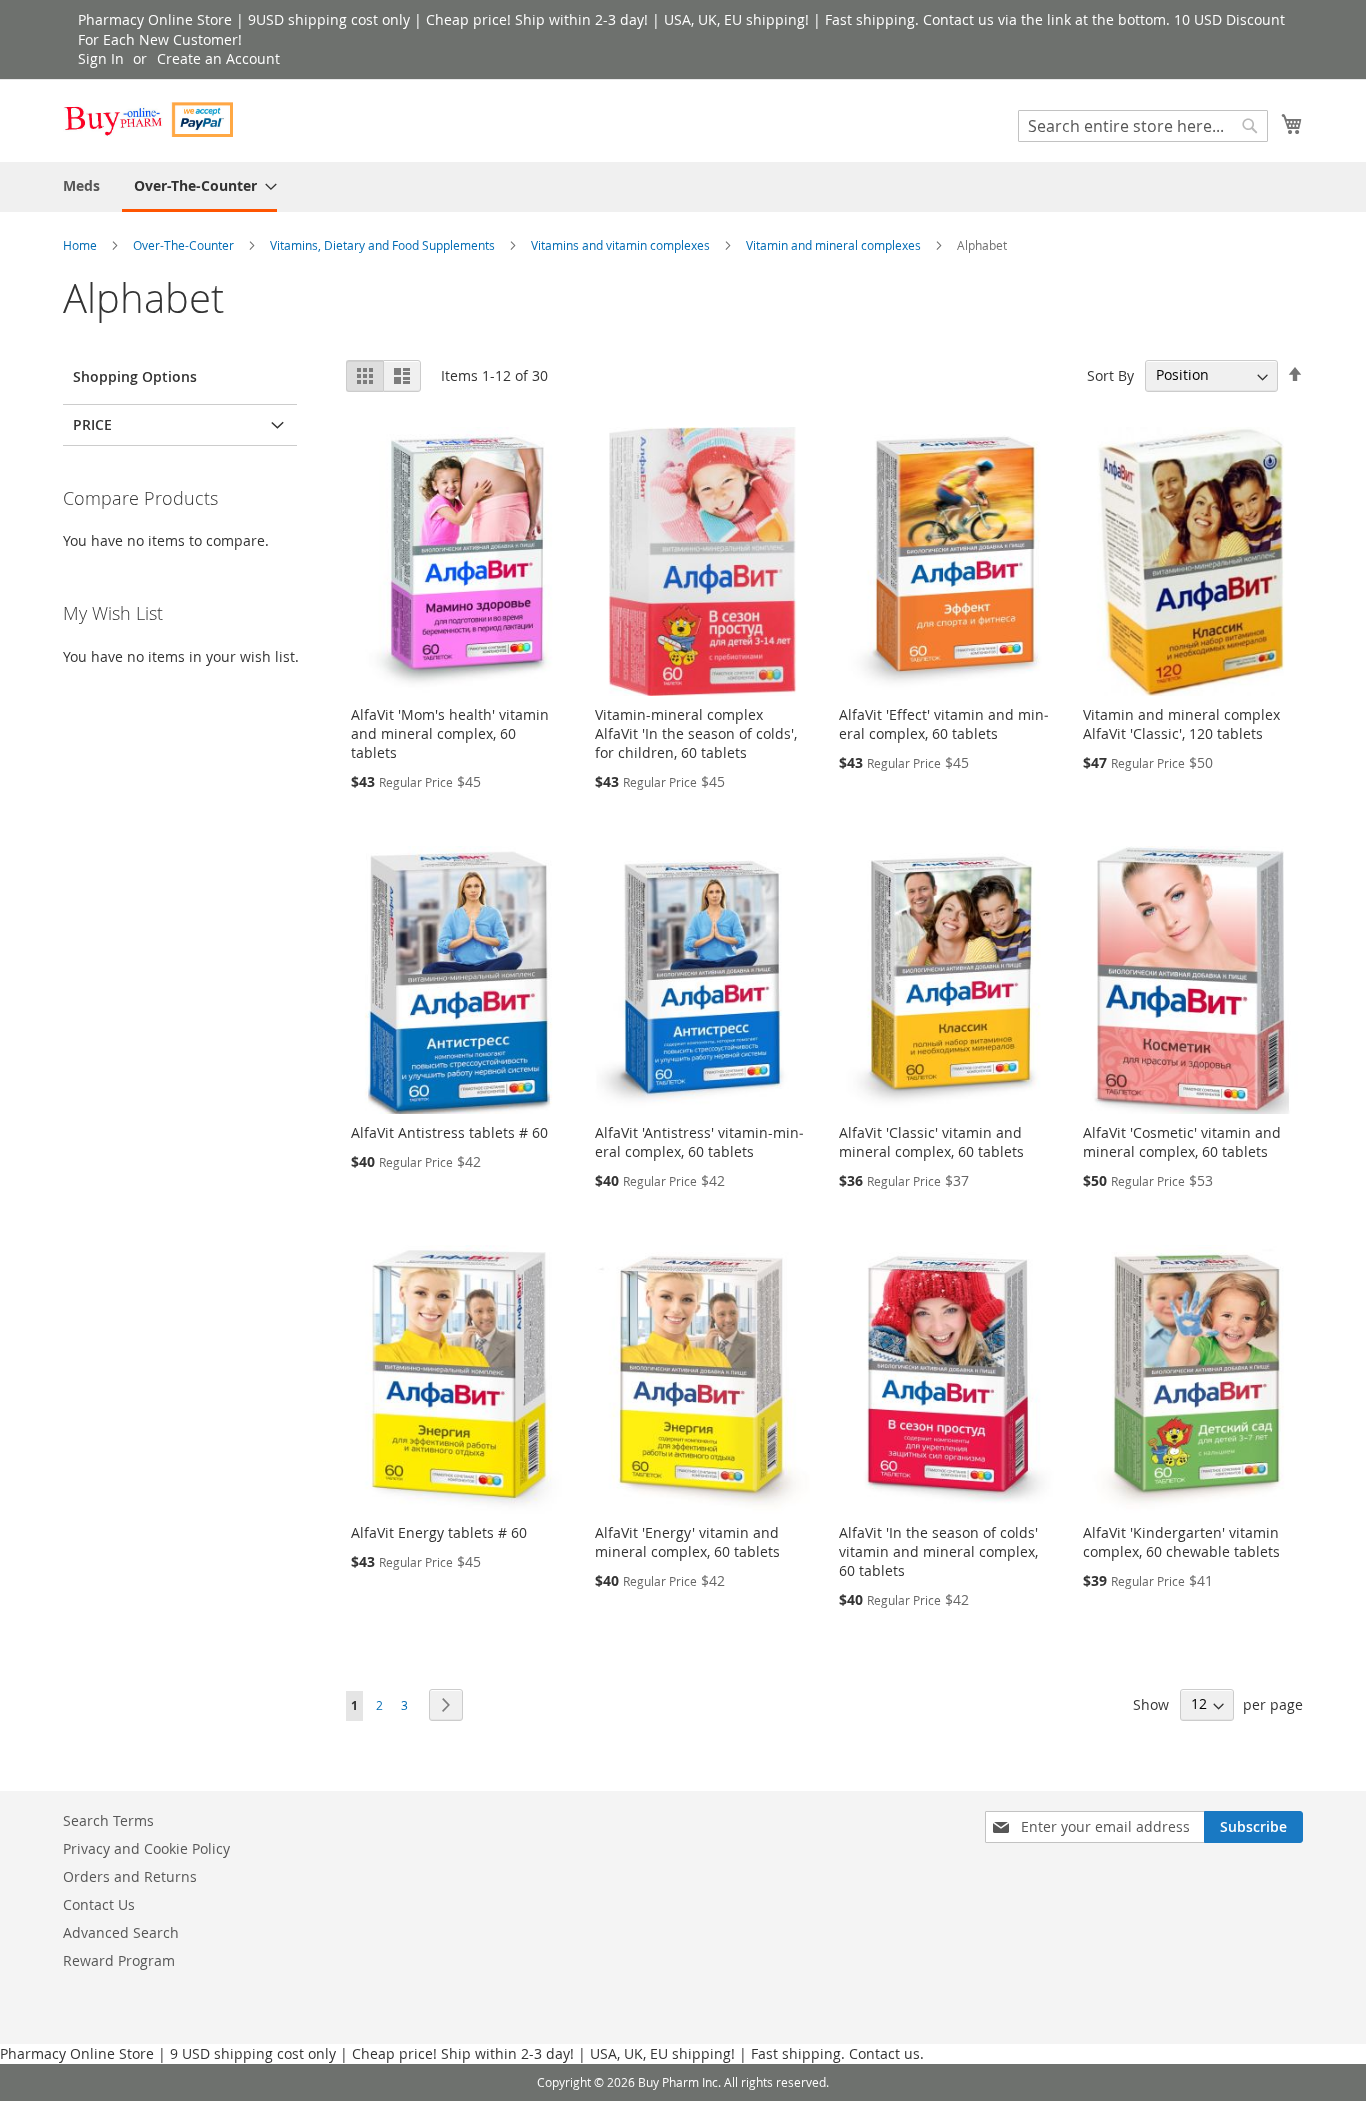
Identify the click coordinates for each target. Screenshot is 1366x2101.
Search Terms (108, 1820)
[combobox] (1143, 126)
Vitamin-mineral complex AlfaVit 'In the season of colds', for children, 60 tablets (696, 733)
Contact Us (99, 1904)
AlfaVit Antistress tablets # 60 (449, 1132)
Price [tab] (92, 424)
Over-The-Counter (185, 245)
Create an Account (218, 58)
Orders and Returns (130, 1876)
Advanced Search (121, 1932)
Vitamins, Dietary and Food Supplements (384, 245)
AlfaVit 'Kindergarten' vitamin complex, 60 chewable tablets (1181, 1542)
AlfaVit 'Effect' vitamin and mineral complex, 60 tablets (944, 724)
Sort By (1110, 374)
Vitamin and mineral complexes (835, 245)
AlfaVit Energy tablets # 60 (439, 1532)
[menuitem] (81, 185)
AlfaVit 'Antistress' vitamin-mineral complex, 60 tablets (699, 1142)
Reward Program (119, 1960)
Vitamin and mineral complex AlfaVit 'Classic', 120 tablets (1181, 724)
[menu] (683, 187)
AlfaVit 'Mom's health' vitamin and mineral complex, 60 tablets (450, 733)
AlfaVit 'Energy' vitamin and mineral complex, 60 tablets (687, 1542)
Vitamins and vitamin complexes (622, 245)
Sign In (101, 58)
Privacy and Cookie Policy (146, 1848)
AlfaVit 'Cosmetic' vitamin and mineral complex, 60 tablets (1182, 1142)
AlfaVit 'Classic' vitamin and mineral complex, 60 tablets (931, 1142)
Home (81, 245)
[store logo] (148, 119)
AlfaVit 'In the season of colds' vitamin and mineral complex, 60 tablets (938, 1551)
